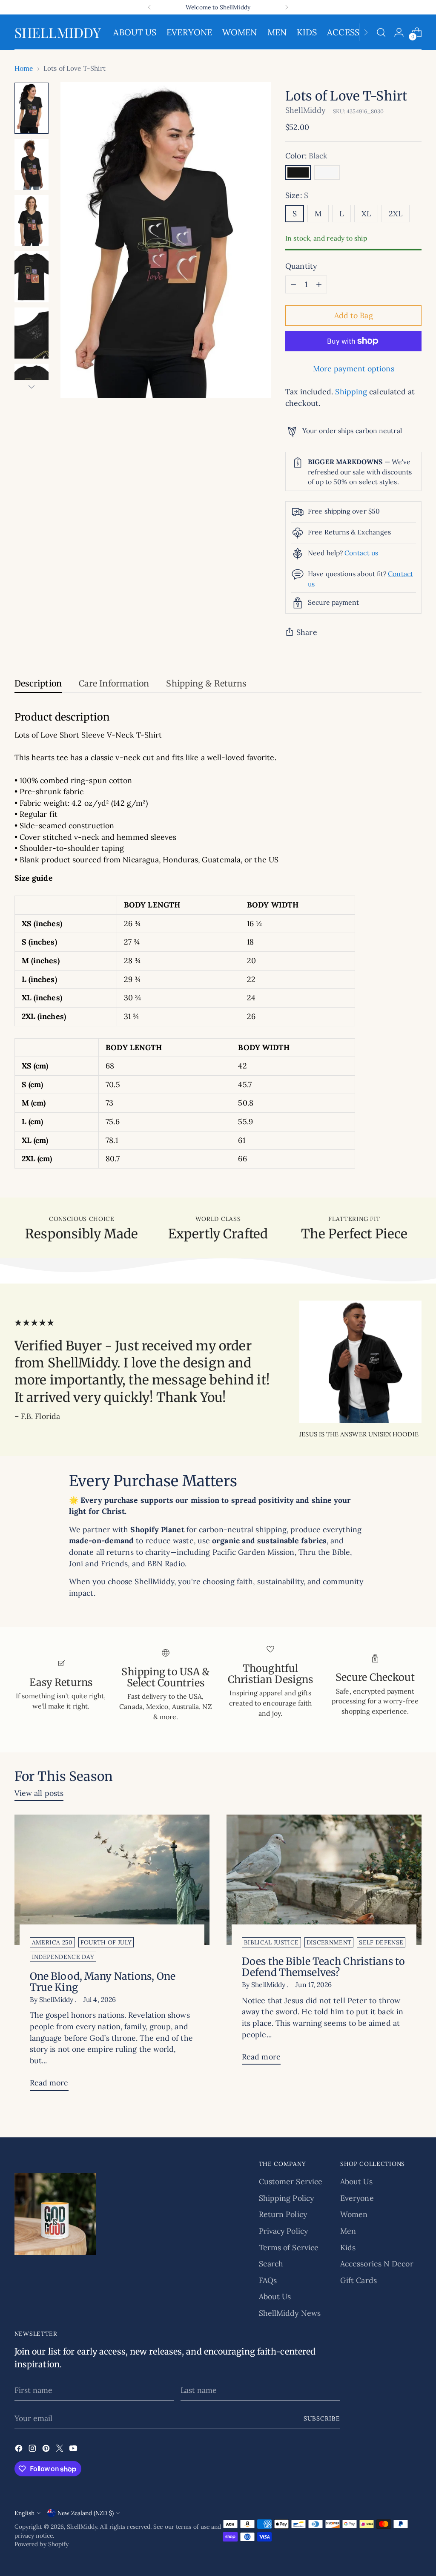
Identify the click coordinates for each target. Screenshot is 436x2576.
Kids (348, 2247)
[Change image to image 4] (32, 277)
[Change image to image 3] (32, 221)
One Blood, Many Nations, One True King (103, 1982)
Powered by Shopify (42, 2544)
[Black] (298, 172)
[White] (327, 172)
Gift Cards (359, 2280)
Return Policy (283, 2214)
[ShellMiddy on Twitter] (60, 2450)
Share (307, 632)
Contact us (361, 553)
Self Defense (381, 1942)
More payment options (354, 369)
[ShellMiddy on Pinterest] (47, 2450)
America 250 (52, 1942)
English (24, 2513)
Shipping (351, 392)
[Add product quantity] (319, 284)
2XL (396, 214)
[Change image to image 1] (32, 108)
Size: (297, 195)
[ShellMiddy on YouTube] (74, 2450)
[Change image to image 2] (32, 164)
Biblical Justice (271, 1942)
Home (24, 68)
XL (366, 214)
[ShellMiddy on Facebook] (20, 2450)
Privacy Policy (283, 2231)
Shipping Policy (286, 2198)
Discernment (329, 1942)
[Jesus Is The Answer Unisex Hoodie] (360, 1362)
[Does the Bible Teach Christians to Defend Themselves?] (324, 1880)
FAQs (268, 2280)
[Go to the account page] (399, 32)
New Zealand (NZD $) (86, 2513)
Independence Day (63, 1957)
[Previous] (149, 7)
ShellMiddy (305, 110)
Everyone (357, 2198)
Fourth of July (106, 1942)
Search (271, 2264)
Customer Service (291, 2181)
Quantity (301, 266)
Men (348, 2231)
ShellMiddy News (290, 2313)
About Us (275, 2296)
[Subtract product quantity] (293, 284)
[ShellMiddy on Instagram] (33, 2450)
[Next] (287, 7)
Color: (306, 156)
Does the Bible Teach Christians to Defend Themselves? (323, 1967)
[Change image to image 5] (32, 333)
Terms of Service (289, 2247)
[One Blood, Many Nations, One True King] (112, 1880)
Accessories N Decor (377, 2264)
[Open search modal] (381, 32)
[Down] (32, 387)
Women (354, 2214)
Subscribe (322, 2418)
